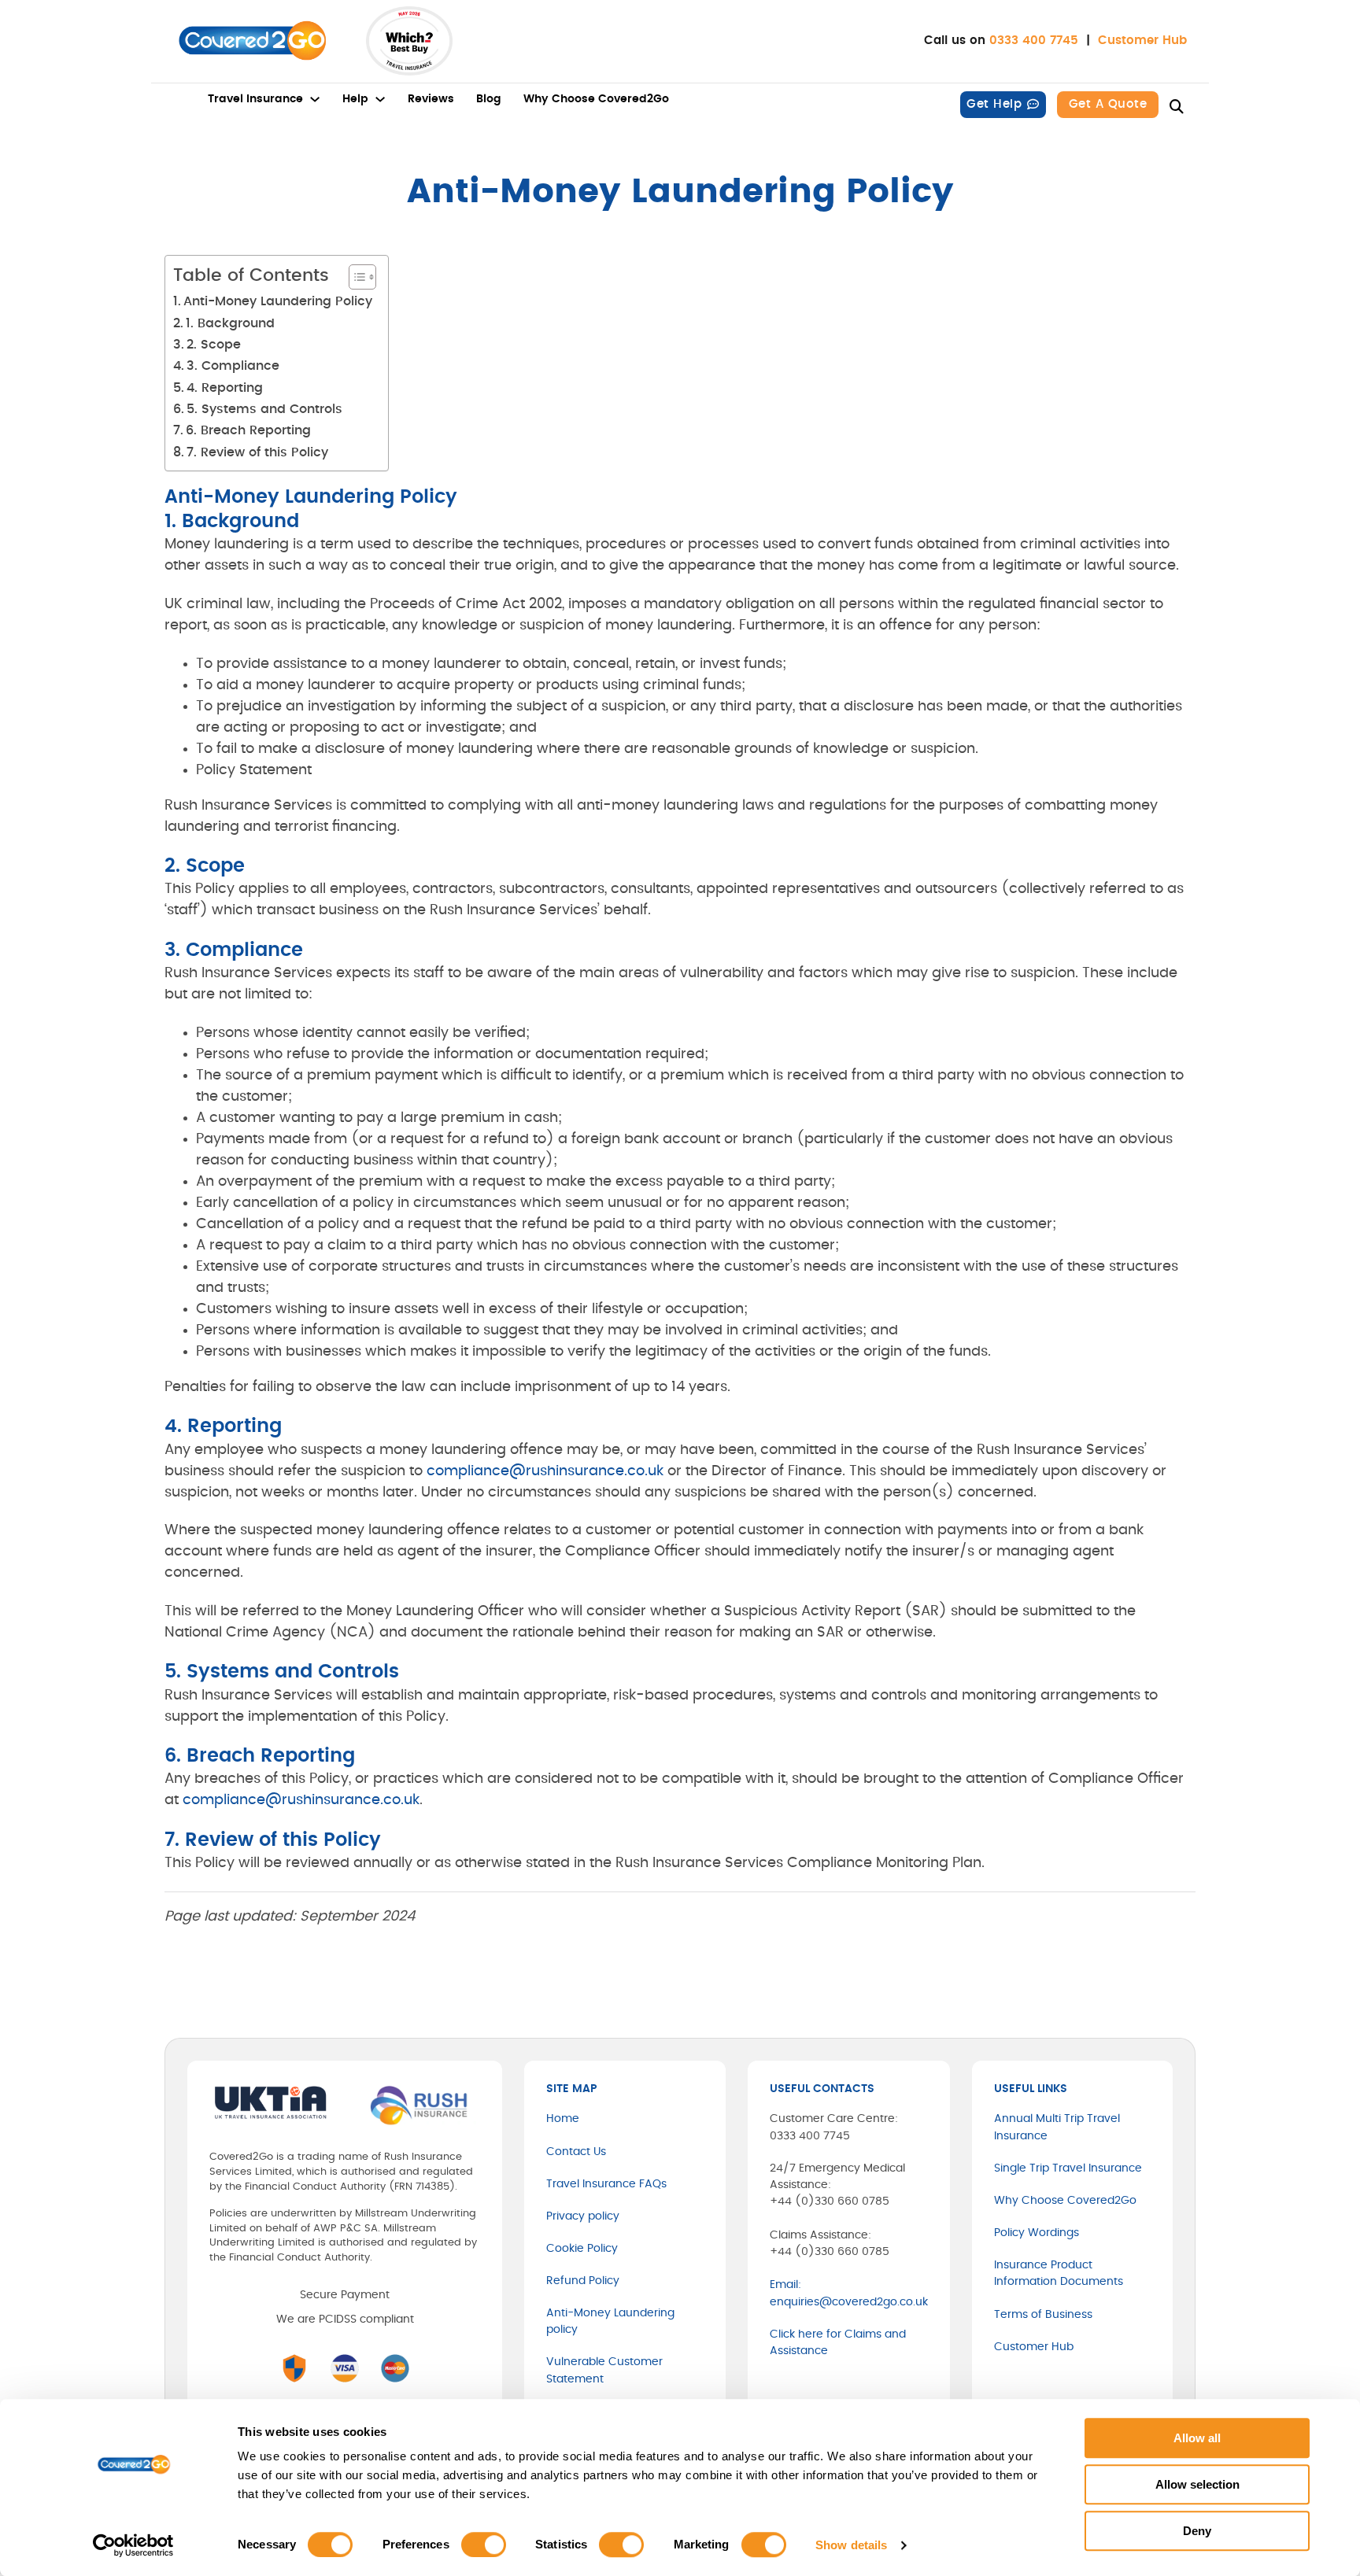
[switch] (484, 2545)
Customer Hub (1142, 41)
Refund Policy (583, 2281)
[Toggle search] (1177, 107)
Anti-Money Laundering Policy (278, 301)
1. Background (230, 323)
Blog (489, 99)
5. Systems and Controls (264, 409)
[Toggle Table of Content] (355, 277)
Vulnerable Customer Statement (604, 2370)
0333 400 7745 (1034, 41)
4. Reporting (225, 388)
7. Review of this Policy (257, 452)
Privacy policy (583, 2216)
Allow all (1197, 2438)
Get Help (994, 104)
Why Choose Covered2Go (596, 99)
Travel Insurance (255, 99)
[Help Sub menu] (380, 99)
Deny (1197, 2531)
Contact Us (576, 2152)
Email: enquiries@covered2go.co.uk (849, 2293)
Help (355, 99)
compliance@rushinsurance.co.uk (545, 1471)
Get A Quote (1108, 104)
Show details (851, 2545)
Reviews (431, 99)
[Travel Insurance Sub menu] (315, 99)
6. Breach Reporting (248, 430)
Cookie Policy (582, 2249)
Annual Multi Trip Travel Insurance (1057, 2127)
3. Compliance (233, 366)
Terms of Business (1043, 2315)
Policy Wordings (1037, 2233)
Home (563, 2119)
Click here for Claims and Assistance (838, 2343)
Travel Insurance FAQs (606, 2184)
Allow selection (1197, 2484)
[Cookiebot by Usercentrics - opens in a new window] (133, 2545)
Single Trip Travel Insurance (1068, 2168)
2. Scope (214, 345)
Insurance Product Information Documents (1059, 2273)
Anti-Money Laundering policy (610, 2321)
